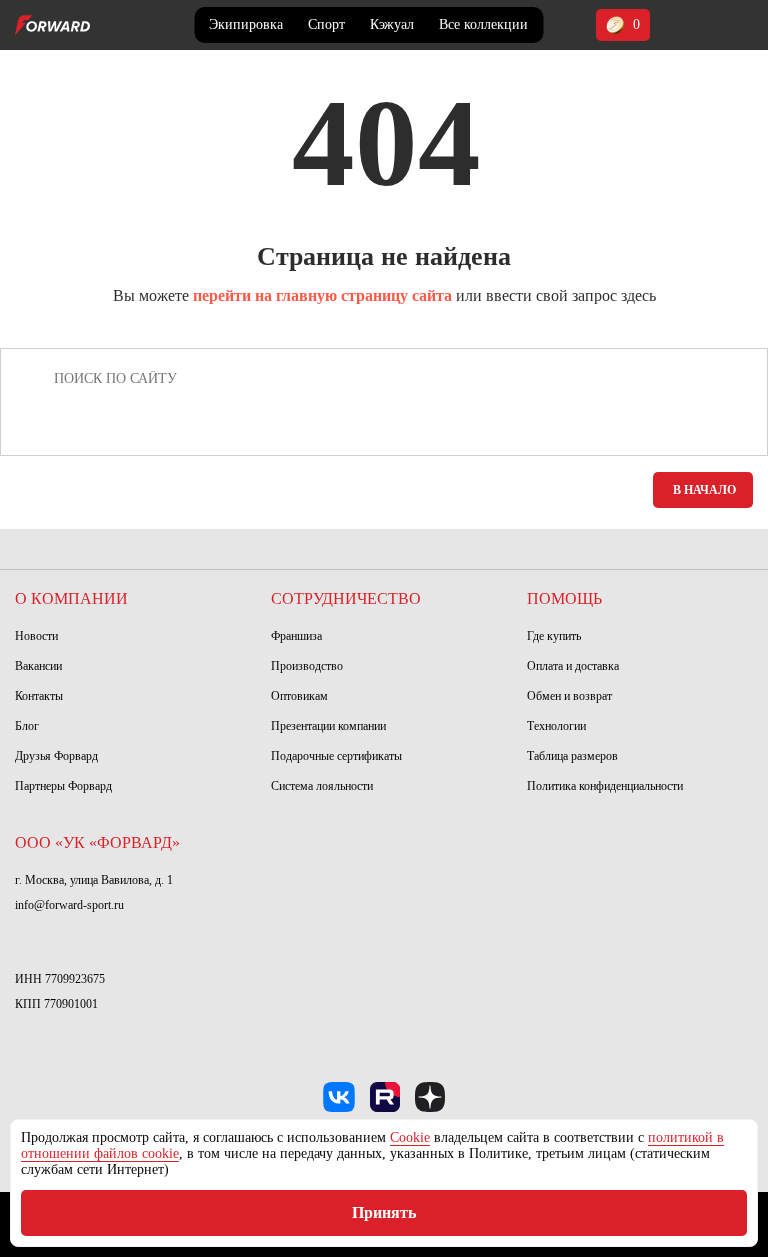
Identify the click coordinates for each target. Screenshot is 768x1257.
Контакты (39, 696)
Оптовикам (299, 696)
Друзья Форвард (56, 756)
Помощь (564, 598)
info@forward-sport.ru (69, 905)
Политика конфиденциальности (605, 786)
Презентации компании (328, 726)
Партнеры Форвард (63, 786)
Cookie (410, 1137)
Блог (27, 726)
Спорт (326, 24)
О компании (71, 598)
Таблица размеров (572, 756)
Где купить (554, 636)
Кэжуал (392, 24)
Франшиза (296, 636)
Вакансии (38, 666)
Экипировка (246, 24)
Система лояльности (322, 786)
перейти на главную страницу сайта (322, 295)
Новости (36, 636)
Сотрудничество (346, 598)
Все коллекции (483, 24)
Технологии (556, 726)
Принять (384, 1212)
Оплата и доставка (573, 666)
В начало (704, 490)
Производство (307, 666)
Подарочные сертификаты (336, 756)
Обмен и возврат (569, 696)
